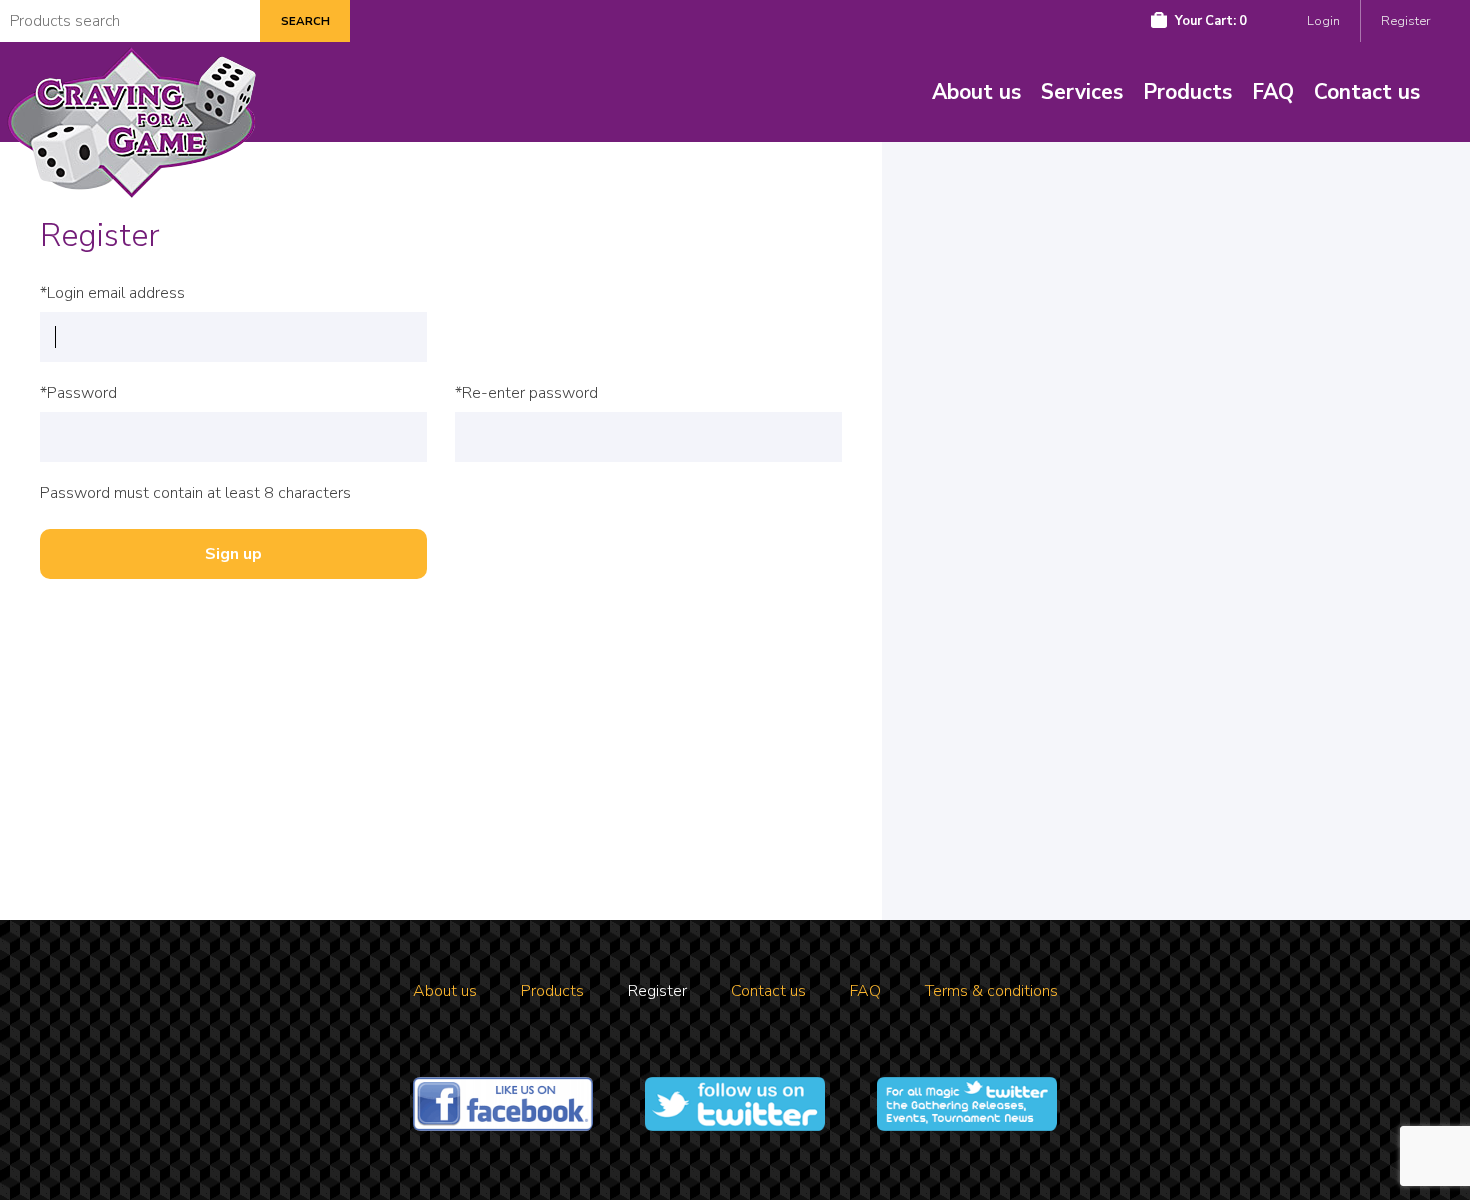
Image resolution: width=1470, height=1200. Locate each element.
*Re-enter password (526, 393)
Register (1405, 21)
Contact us (1367, 92)
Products (1187, 92)
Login (1323, 21)
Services (1082, 92)
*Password (78, 393)
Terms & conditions (991, 991)
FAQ (1273, 92)
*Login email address (112, 293)
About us (976, 92)
